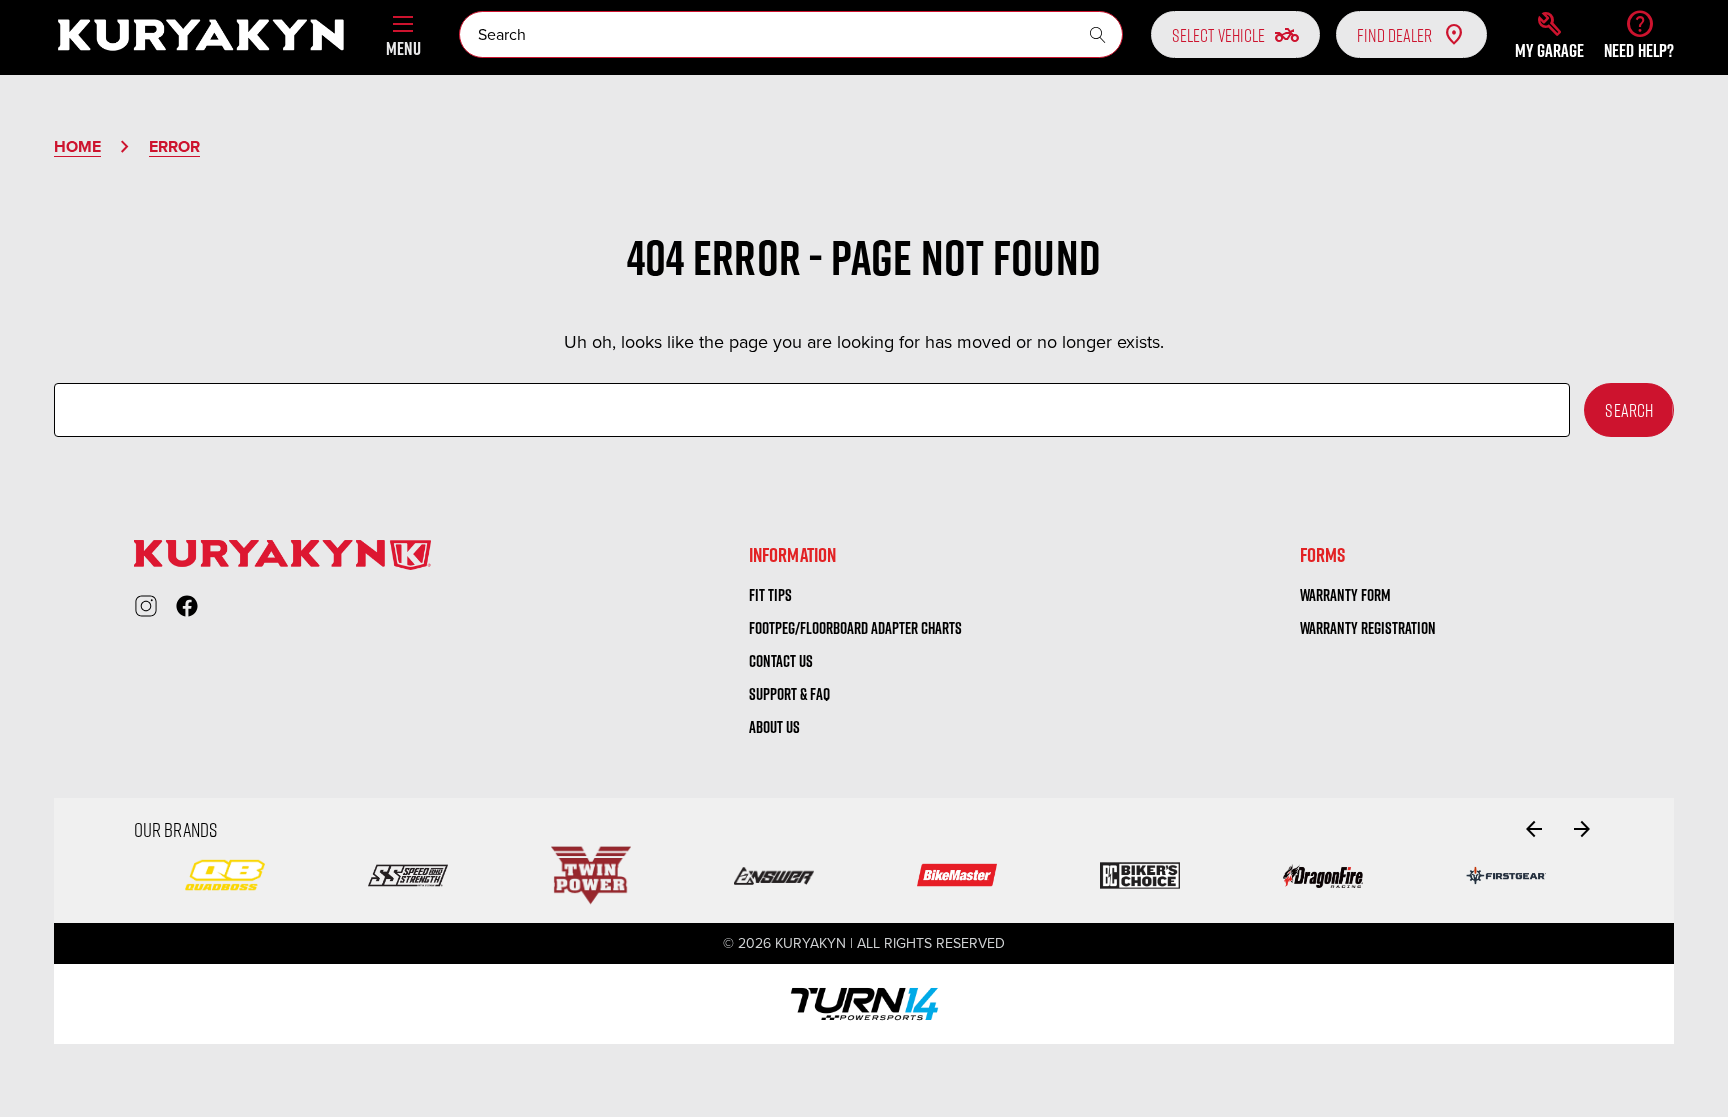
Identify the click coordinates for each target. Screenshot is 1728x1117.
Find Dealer (1394, 35)
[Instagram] (146, 606)
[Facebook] (187, 606)
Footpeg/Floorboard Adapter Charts (855, 628)
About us (774, 727)
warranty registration (1368, 628)
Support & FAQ (789, 694)
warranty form (1345, 595)
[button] (1549, 35)
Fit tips (770, 595)
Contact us (781, 661)
